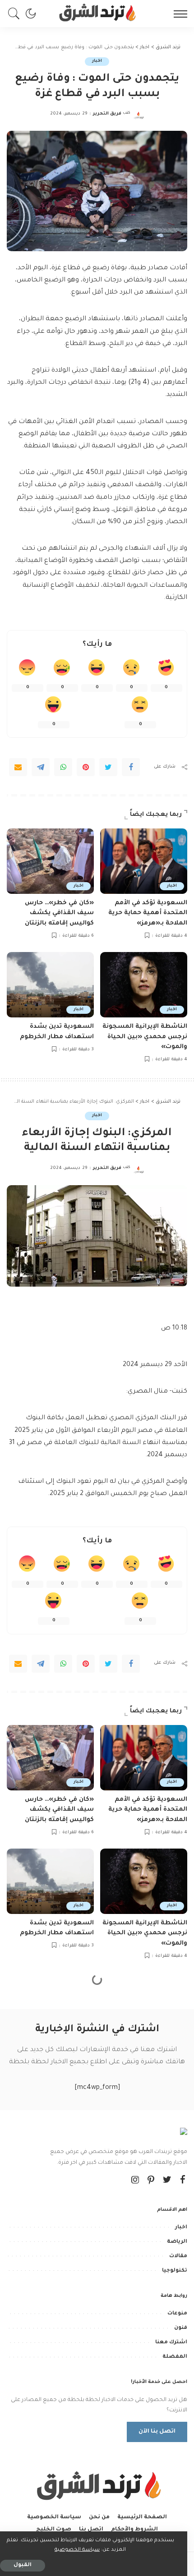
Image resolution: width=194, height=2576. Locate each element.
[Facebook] (131, 767)
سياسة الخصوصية (77, 2550)
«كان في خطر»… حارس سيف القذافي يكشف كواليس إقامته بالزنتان (59, 913)
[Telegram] (41, 767)
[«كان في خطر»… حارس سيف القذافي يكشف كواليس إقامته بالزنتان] (50, 861)
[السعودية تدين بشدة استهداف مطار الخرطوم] (50, 985)
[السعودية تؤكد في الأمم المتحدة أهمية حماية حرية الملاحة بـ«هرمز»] (144, 861)
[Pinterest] (86, 767)
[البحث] (16, 14)
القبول (23, 2565)
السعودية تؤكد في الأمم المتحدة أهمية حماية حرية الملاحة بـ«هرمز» (148, 913)
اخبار (97, 61)
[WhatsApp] (63, 767)
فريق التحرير (107, 114)
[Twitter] (108, 767)
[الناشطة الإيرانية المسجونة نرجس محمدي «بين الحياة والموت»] (144, 985)
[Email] (18, 767)
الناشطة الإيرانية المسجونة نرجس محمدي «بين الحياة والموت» (145, 1037)
